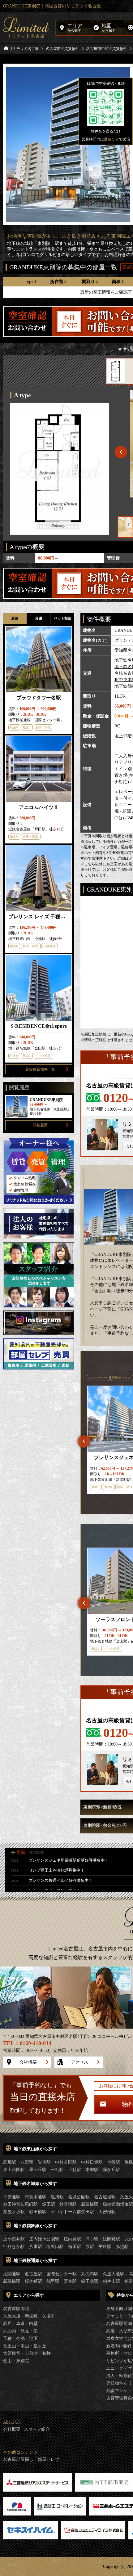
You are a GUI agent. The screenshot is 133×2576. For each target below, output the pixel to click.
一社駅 (57, 2170)
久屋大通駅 (114, 2274)
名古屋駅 (33, 2274)
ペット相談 (63, 618)
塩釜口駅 (55, 2247)
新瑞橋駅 (90, 2204)
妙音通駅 (68, 2204)
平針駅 (105, 2247)
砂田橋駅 (38, 2212)
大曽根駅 (107, 2212)
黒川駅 (57, 2197)
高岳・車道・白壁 (20, 2324)
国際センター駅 (62, 2274)
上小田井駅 (14, 2239)
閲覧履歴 (40, 1125)
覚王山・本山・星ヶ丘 (25, 2346)
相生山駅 (111, 2281)
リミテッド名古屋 (24, 49)
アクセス (79, 2062)
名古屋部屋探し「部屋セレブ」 (33, 2460)
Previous (84, 1441)
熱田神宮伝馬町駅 (20, 2204)
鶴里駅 (53, 2281)
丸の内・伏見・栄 (20, 2331)
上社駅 (75, 2170)
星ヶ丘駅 (38, 2170)
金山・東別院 (16, 2361)
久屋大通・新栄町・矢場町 (29, 2316)
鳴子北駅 (90, 2281)
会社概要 (28, 2062)
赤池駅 (122, 2247)
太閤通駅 (12, 2274)
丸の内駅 (90, 2274)
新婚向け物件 (119, 2346)
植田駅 (75, 2247)
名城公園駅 (79, 2197)
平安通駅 (12, 2197)
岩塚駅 (44, 2162)
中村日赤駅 (92, 2162)
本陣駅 (114, 2162)
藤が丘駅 (111, 2170)
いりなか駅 (14, 2247)
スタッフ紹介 (37, 2430)
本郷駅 (92, 2170)
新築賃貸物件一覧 (40, 1069)
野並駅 (70, 2281)
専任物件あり (119, 2383)
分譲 (39, 618)
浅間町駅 (111, 2239)
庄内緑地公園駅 (44, 2239)
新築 (15, 618)
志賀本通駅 (36, 2197)
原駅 (90, 2247)
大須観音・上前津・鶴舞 (27, 2353)
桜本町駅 (33, 2281)
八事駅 (36, 2247)
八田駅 (27, 2162)
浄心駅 (92, 2239)
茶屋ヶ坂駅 (14, 2212)
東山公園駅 (14, 2170)
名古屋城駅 (105, 2197)
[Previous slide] (121, 452)
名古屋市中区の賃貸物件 (107, 49)
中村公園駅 (66, 2162)
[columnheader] (31, 282)
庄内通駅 (72, 2239)
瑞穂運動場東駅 (118, 2204)
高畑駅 (10, 2162)
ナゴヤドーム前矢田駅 (72, 2212)
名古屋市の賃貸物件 (62, 49)
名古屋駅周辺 (16, 2309)
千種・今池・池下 (20, 2338)
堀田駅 (49, 2204)
